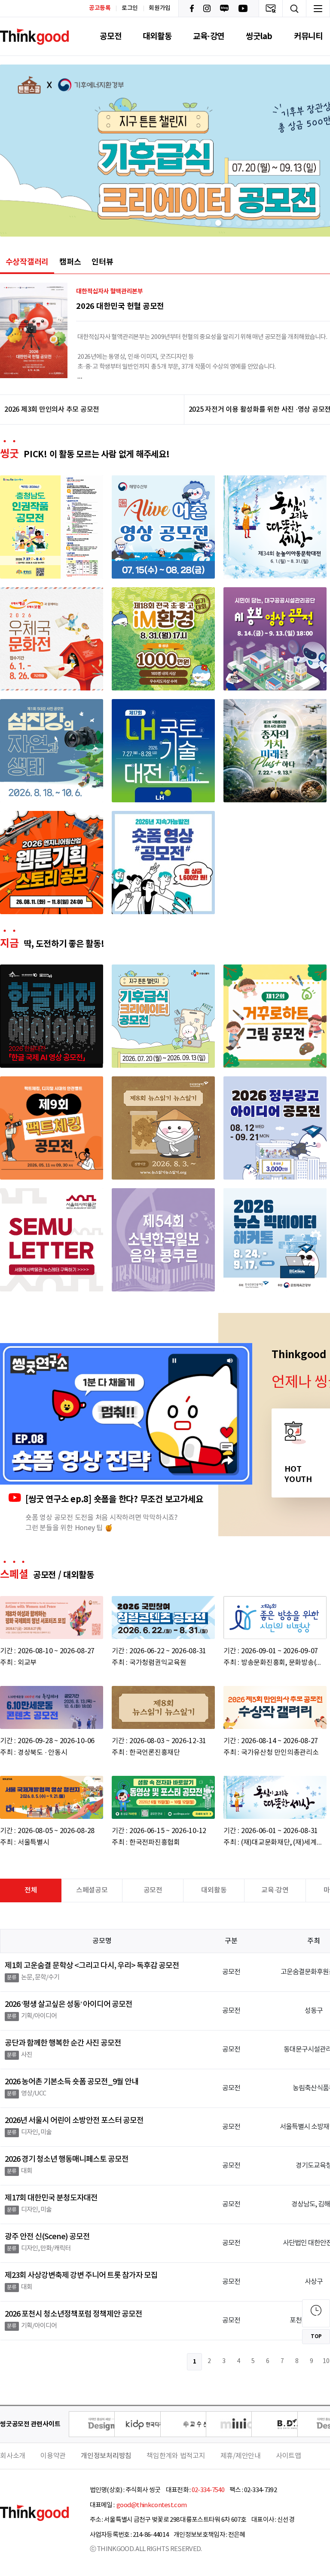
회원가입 (160, 8)
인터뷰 (102, 262)
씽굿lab (259, 36)
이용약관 (53, 2456)
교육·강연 (209, 36)
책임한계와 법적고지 (176, 2456)
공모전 (110, 36)
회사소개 (13, 2456)
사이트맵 (289, 2456)
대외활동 (157, 36)
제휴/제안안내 (241, 2456)
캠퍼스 (70, 262)
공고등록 (100, 8)
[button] (198, 223)
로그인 (130, 8)
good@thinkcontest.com (151, 2505)
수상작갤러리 (27, 262)
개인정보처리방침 (106, 2456)
